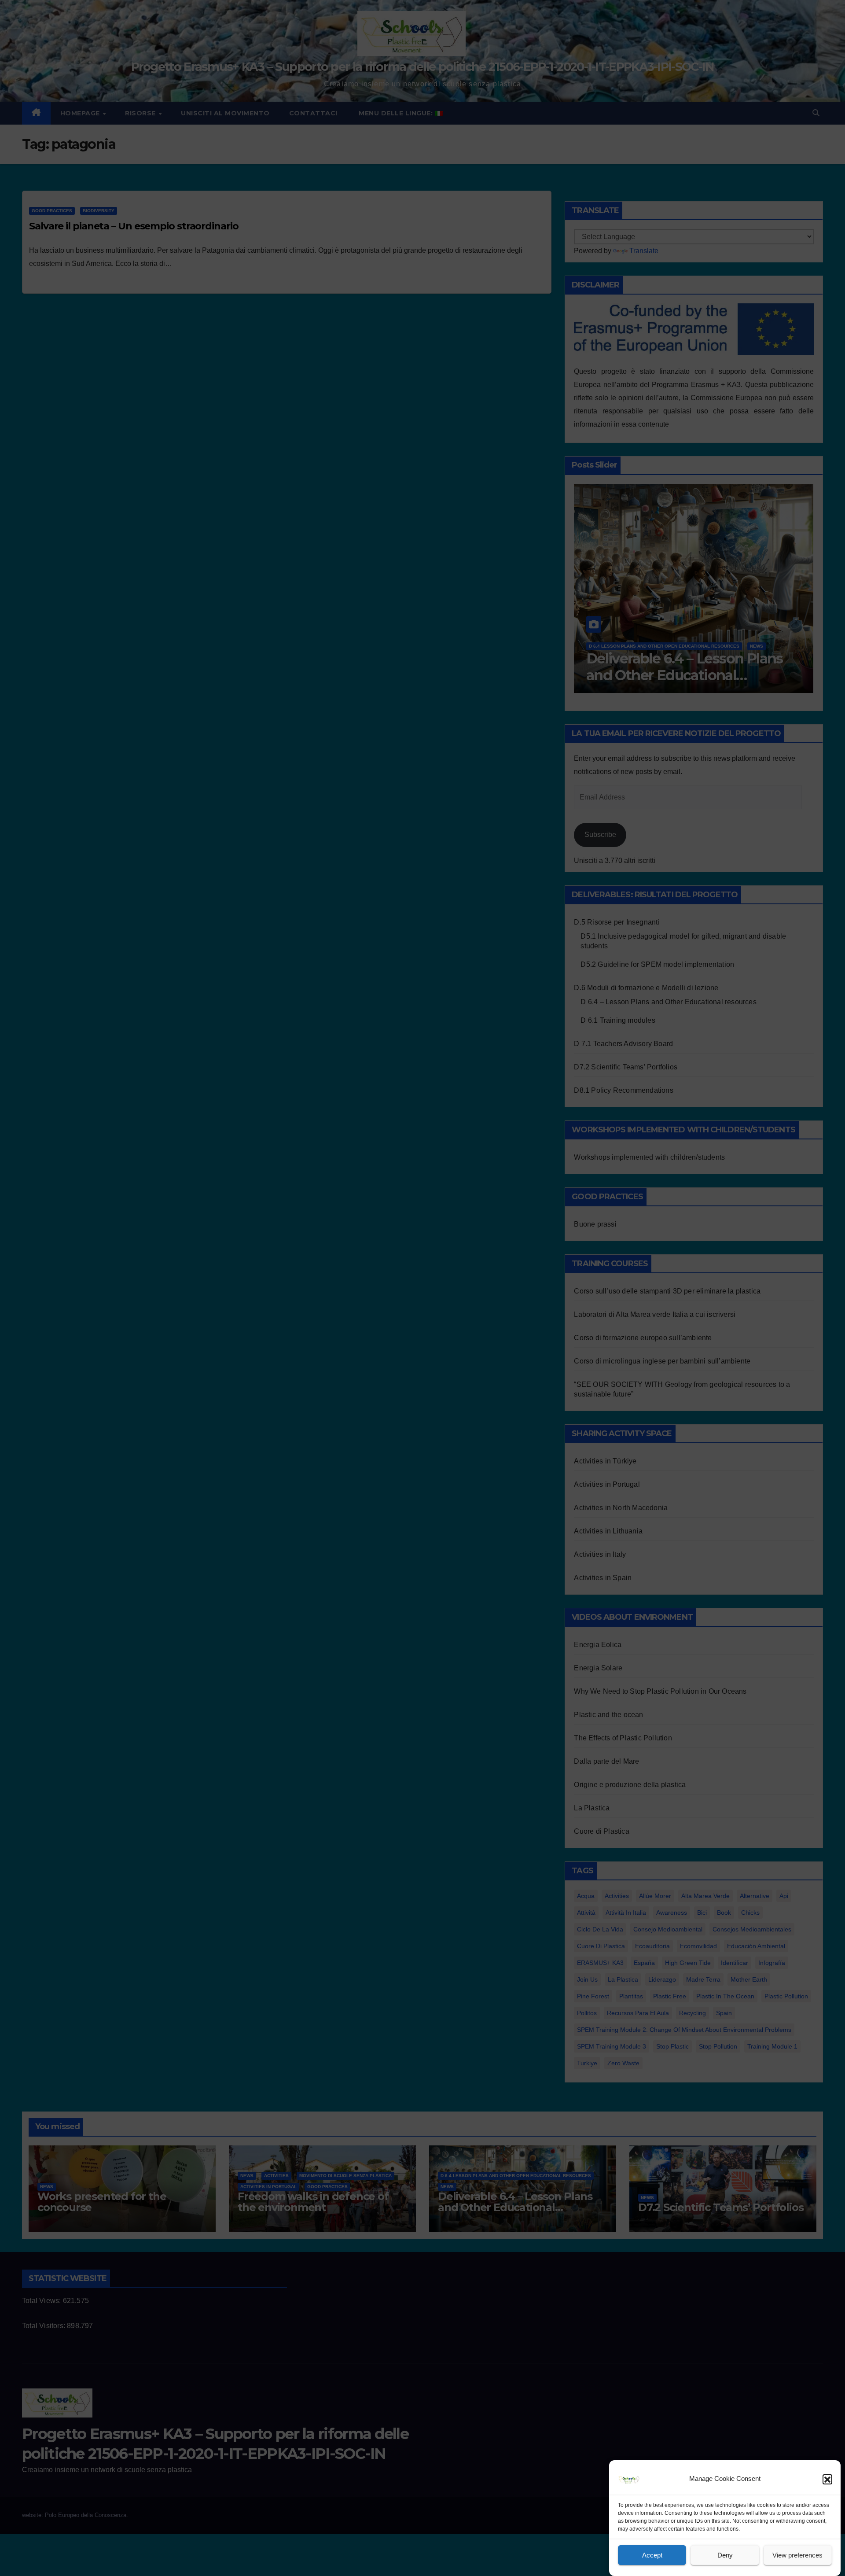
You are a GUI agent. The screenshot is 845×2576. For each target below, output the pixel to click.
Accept (652, 2555)
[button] (827, 2479)
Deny (725, 2555)
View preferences (797, 2555)
